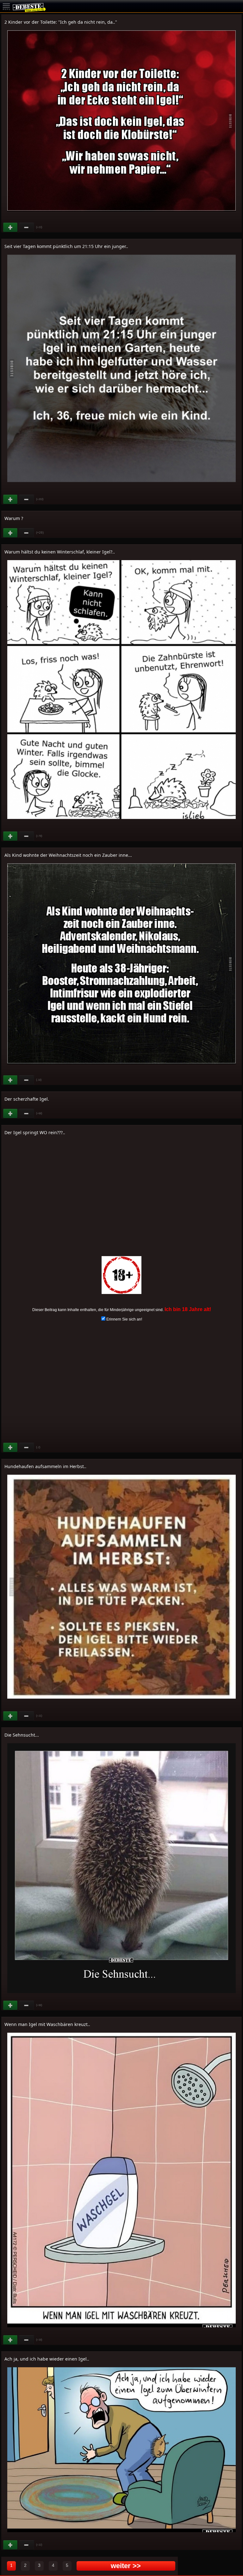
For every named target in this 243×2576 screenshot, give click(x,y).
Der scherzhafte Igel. (27, 1099)
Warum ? (14, 518)
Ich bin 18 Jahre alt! (188, 1309)
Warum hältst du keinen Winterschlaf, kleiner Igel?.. (60, 552)
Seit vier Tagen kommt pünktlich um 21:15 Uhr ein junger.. (66, 246)
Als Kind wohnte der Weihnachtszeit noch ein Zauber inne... (68, 855)
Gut (11, 227)
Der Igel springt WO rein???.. (35, 1132)
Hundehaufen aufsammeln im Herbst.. (45, 1466)
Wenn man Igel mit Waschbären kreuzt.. (47, 2024)
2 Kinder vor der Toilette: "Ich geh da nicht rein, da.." (61, 22)
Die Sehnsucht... (22, 1735)
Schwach (27, 227)
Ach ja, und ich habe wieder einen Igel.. (47, 2359)
